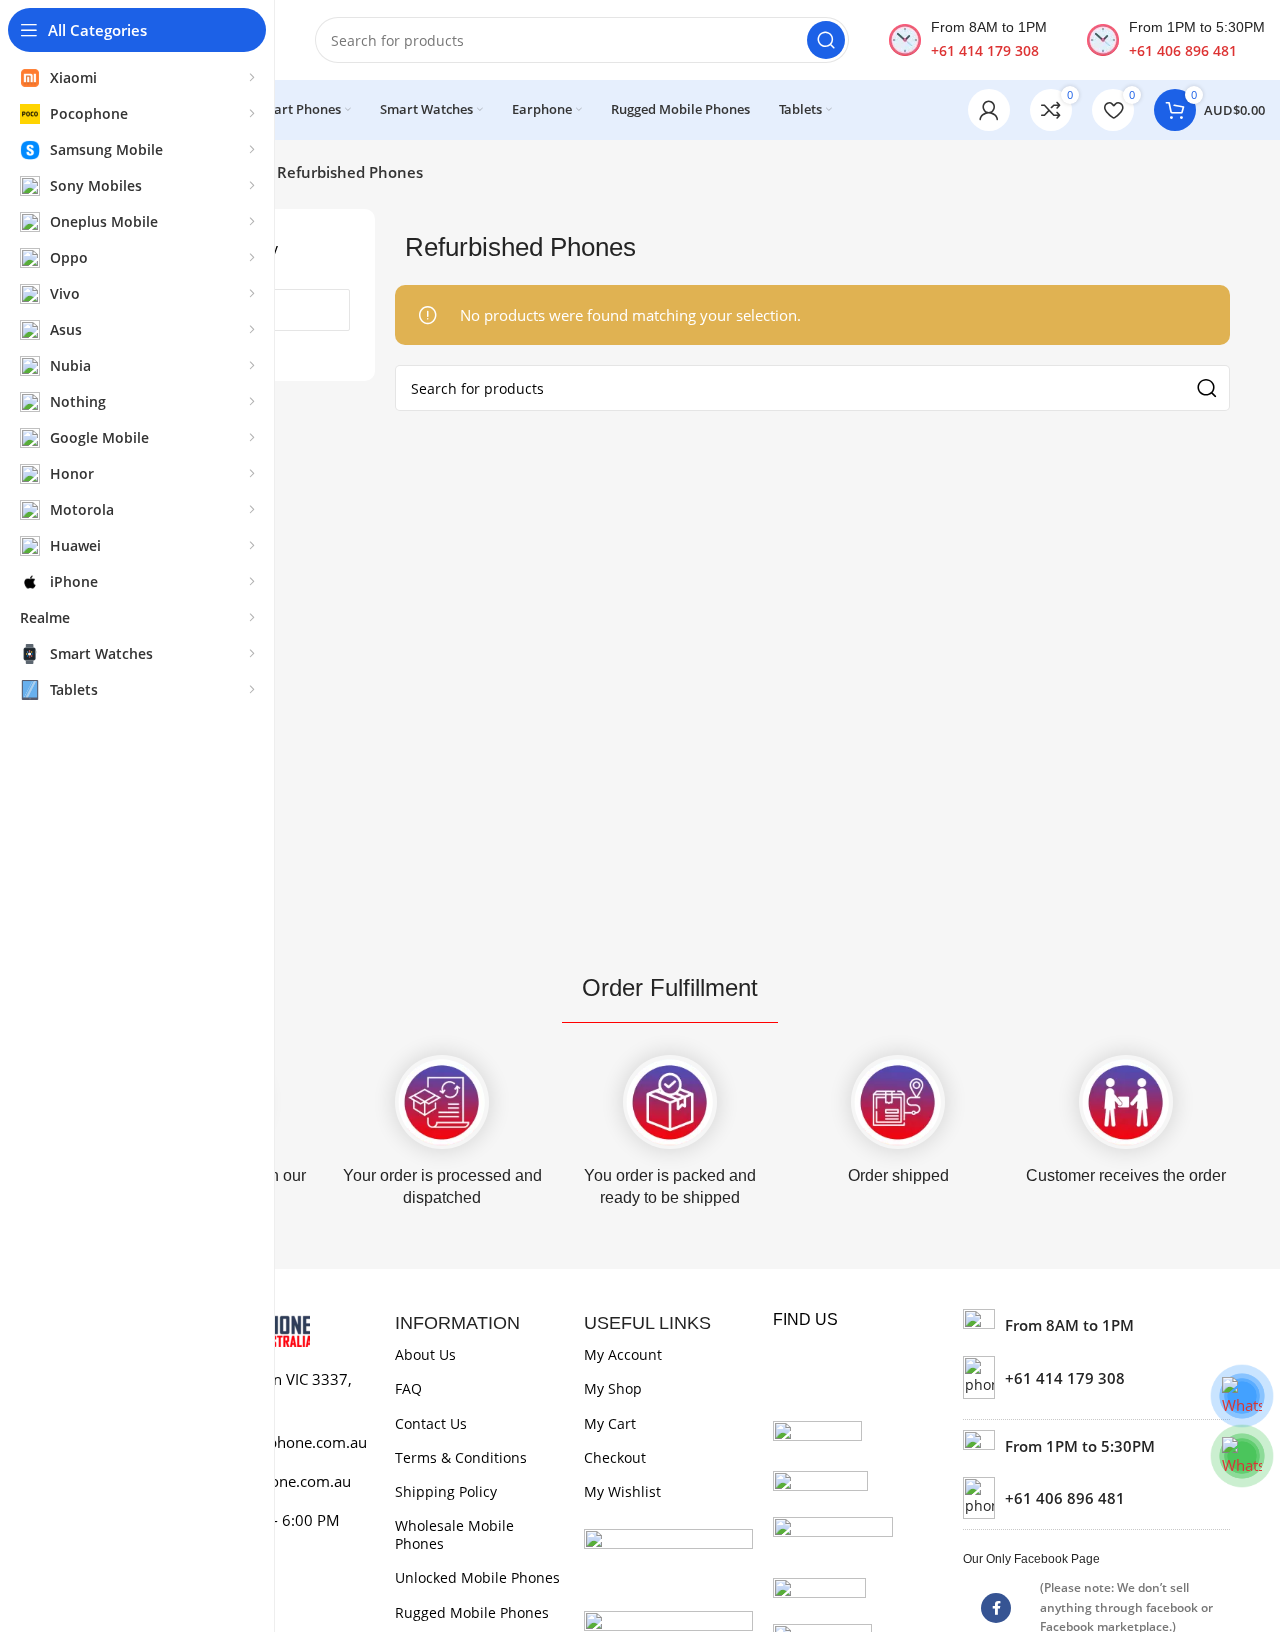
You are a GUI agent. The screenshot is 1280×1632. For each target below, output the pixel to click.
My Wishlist (622, 1491)
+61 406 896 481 (1183, 50)
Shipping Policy (446, 1491)
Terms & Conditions (461, 1457)
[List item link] (1096, 1377)
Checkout (615, 1457)
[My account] (989, 110)
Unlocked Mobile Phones (477, 1577)
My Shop (613, 1388)
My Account (623, 1354)
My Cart (610, 1423)
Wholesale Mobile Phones (454, 1534)
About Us (425, 1354)
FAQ (408, 1388)
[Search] (826, 40)
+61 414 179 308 (985, 50)
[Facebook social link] (996, 1608)
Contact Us (431, 1423)
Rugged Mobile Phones (472, 1612)
